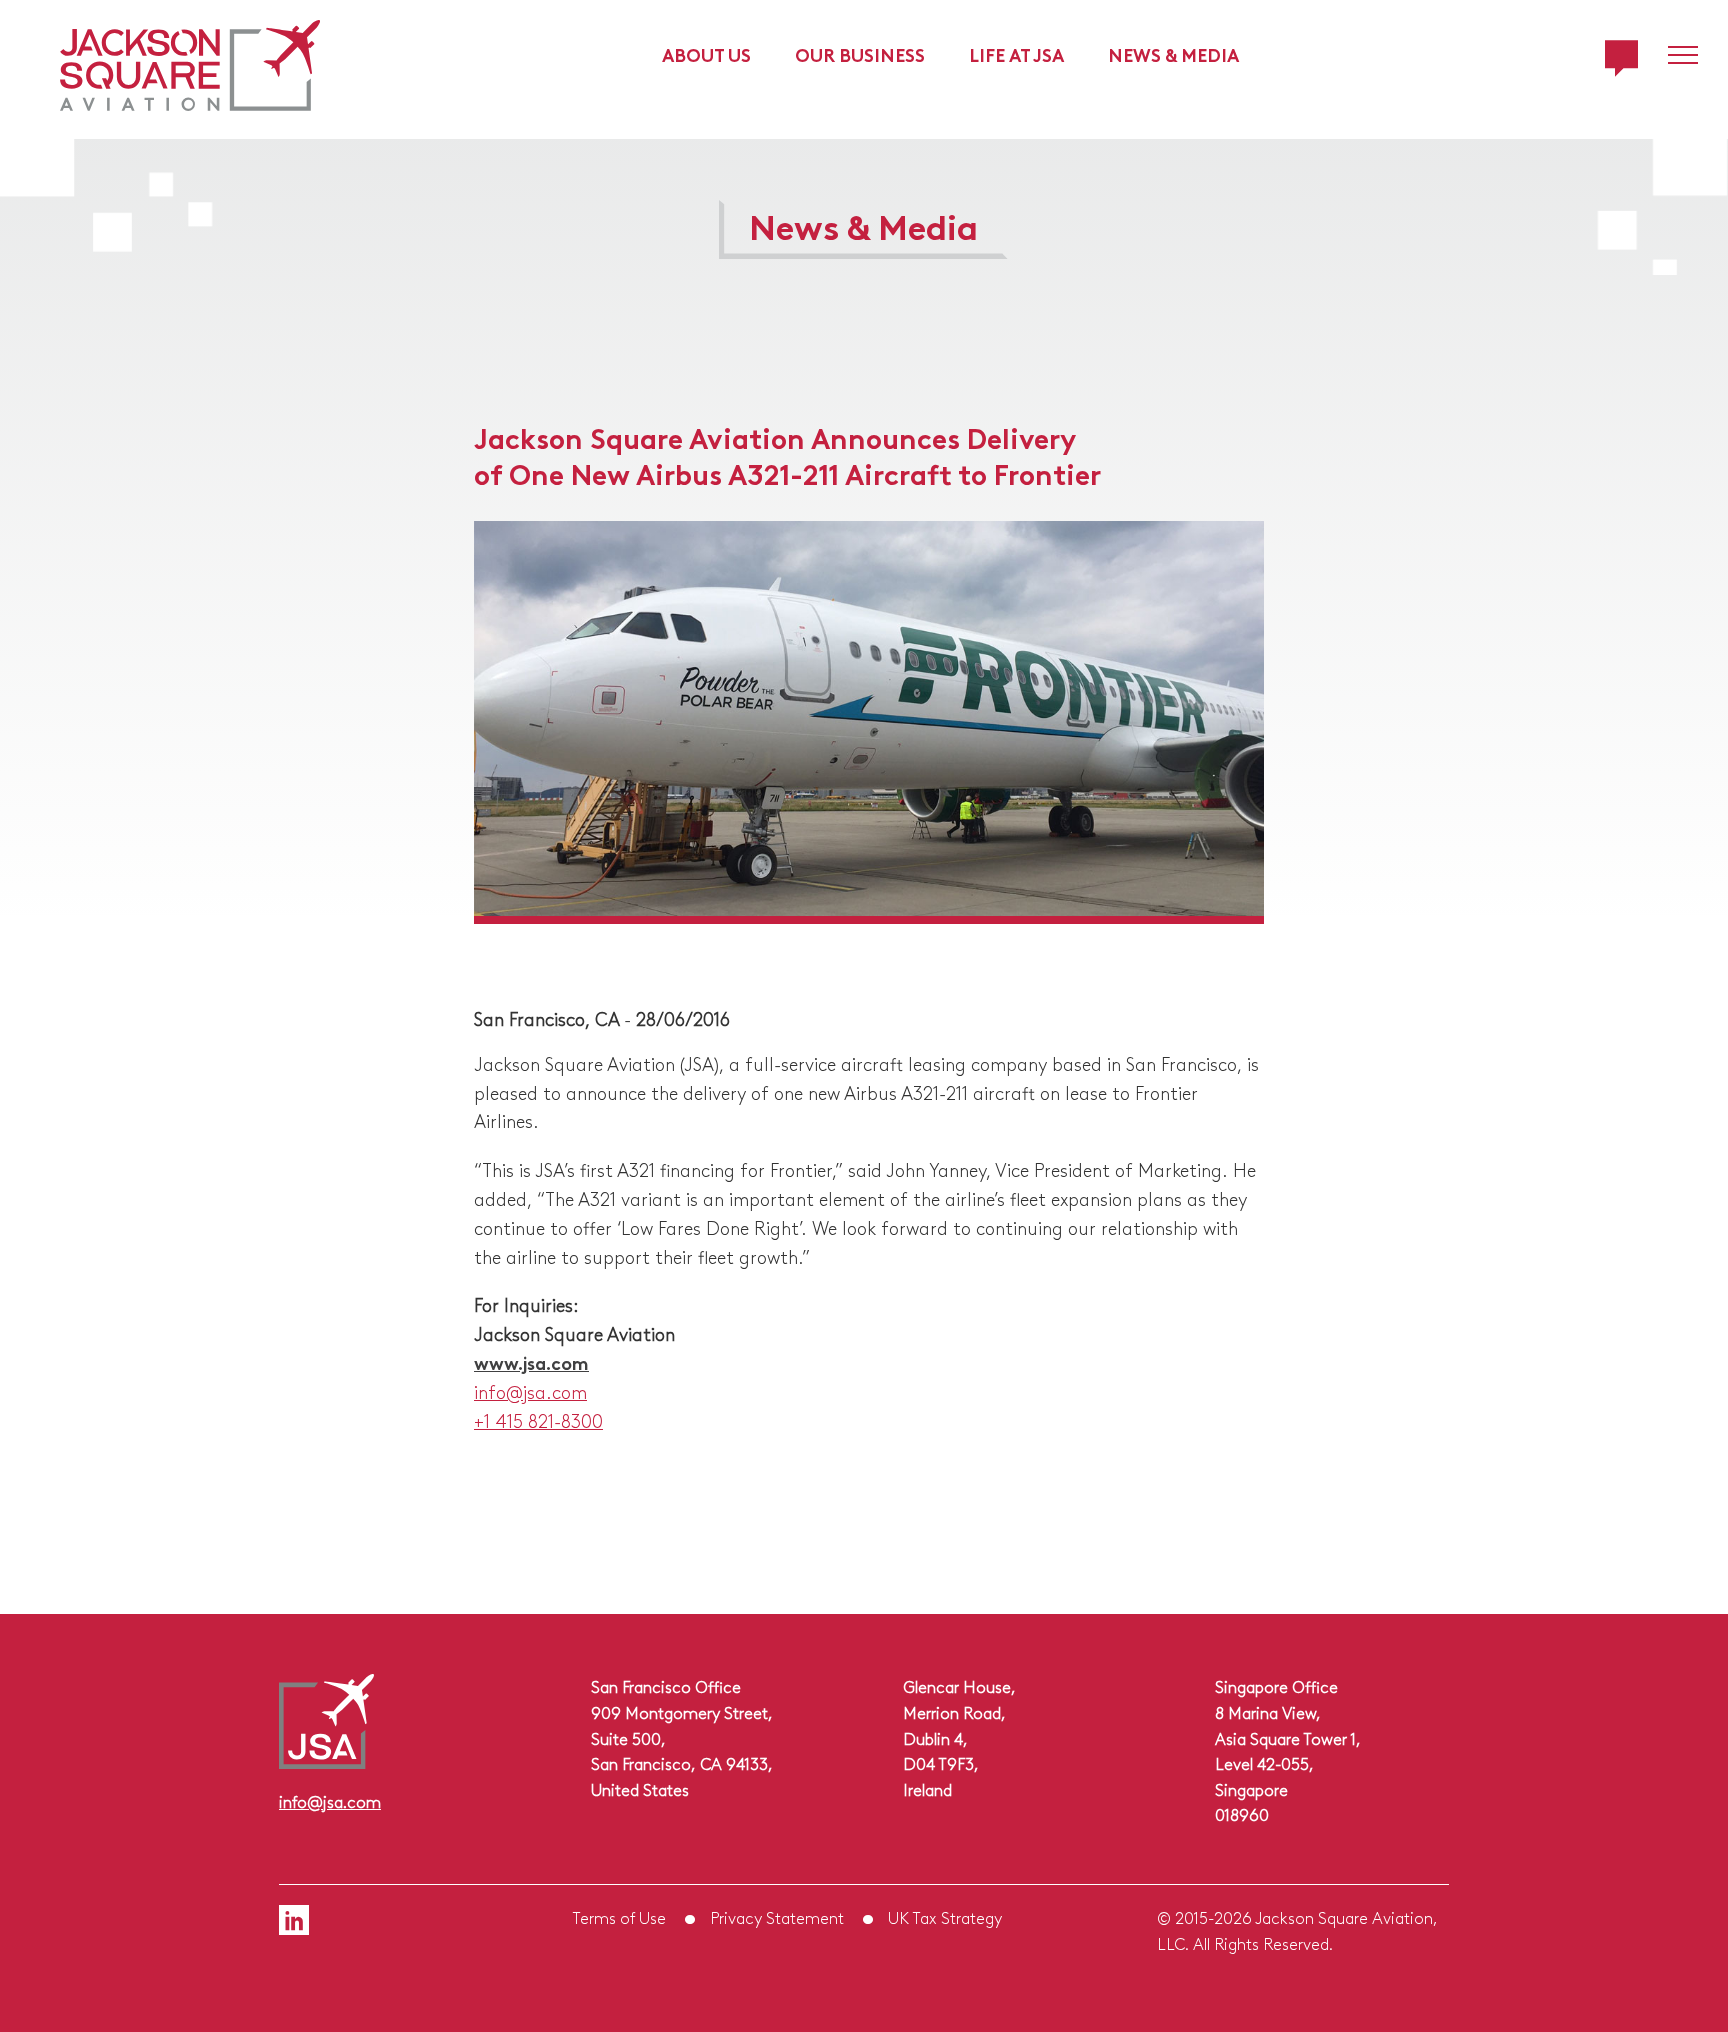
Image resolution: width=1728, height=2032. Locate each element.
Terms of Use (619, 1917)
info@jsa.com (530, 1391)
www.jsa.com (531, 1362)
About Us (706, 54)
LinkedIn (294, 1920)
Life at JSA (1016, 54)
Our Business (860, 54)
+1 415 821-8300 (538, 1420)
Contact (1621, 58)
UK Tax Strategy (945, 1917)
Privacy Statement (777, 1917)
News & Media (1173, 54)
